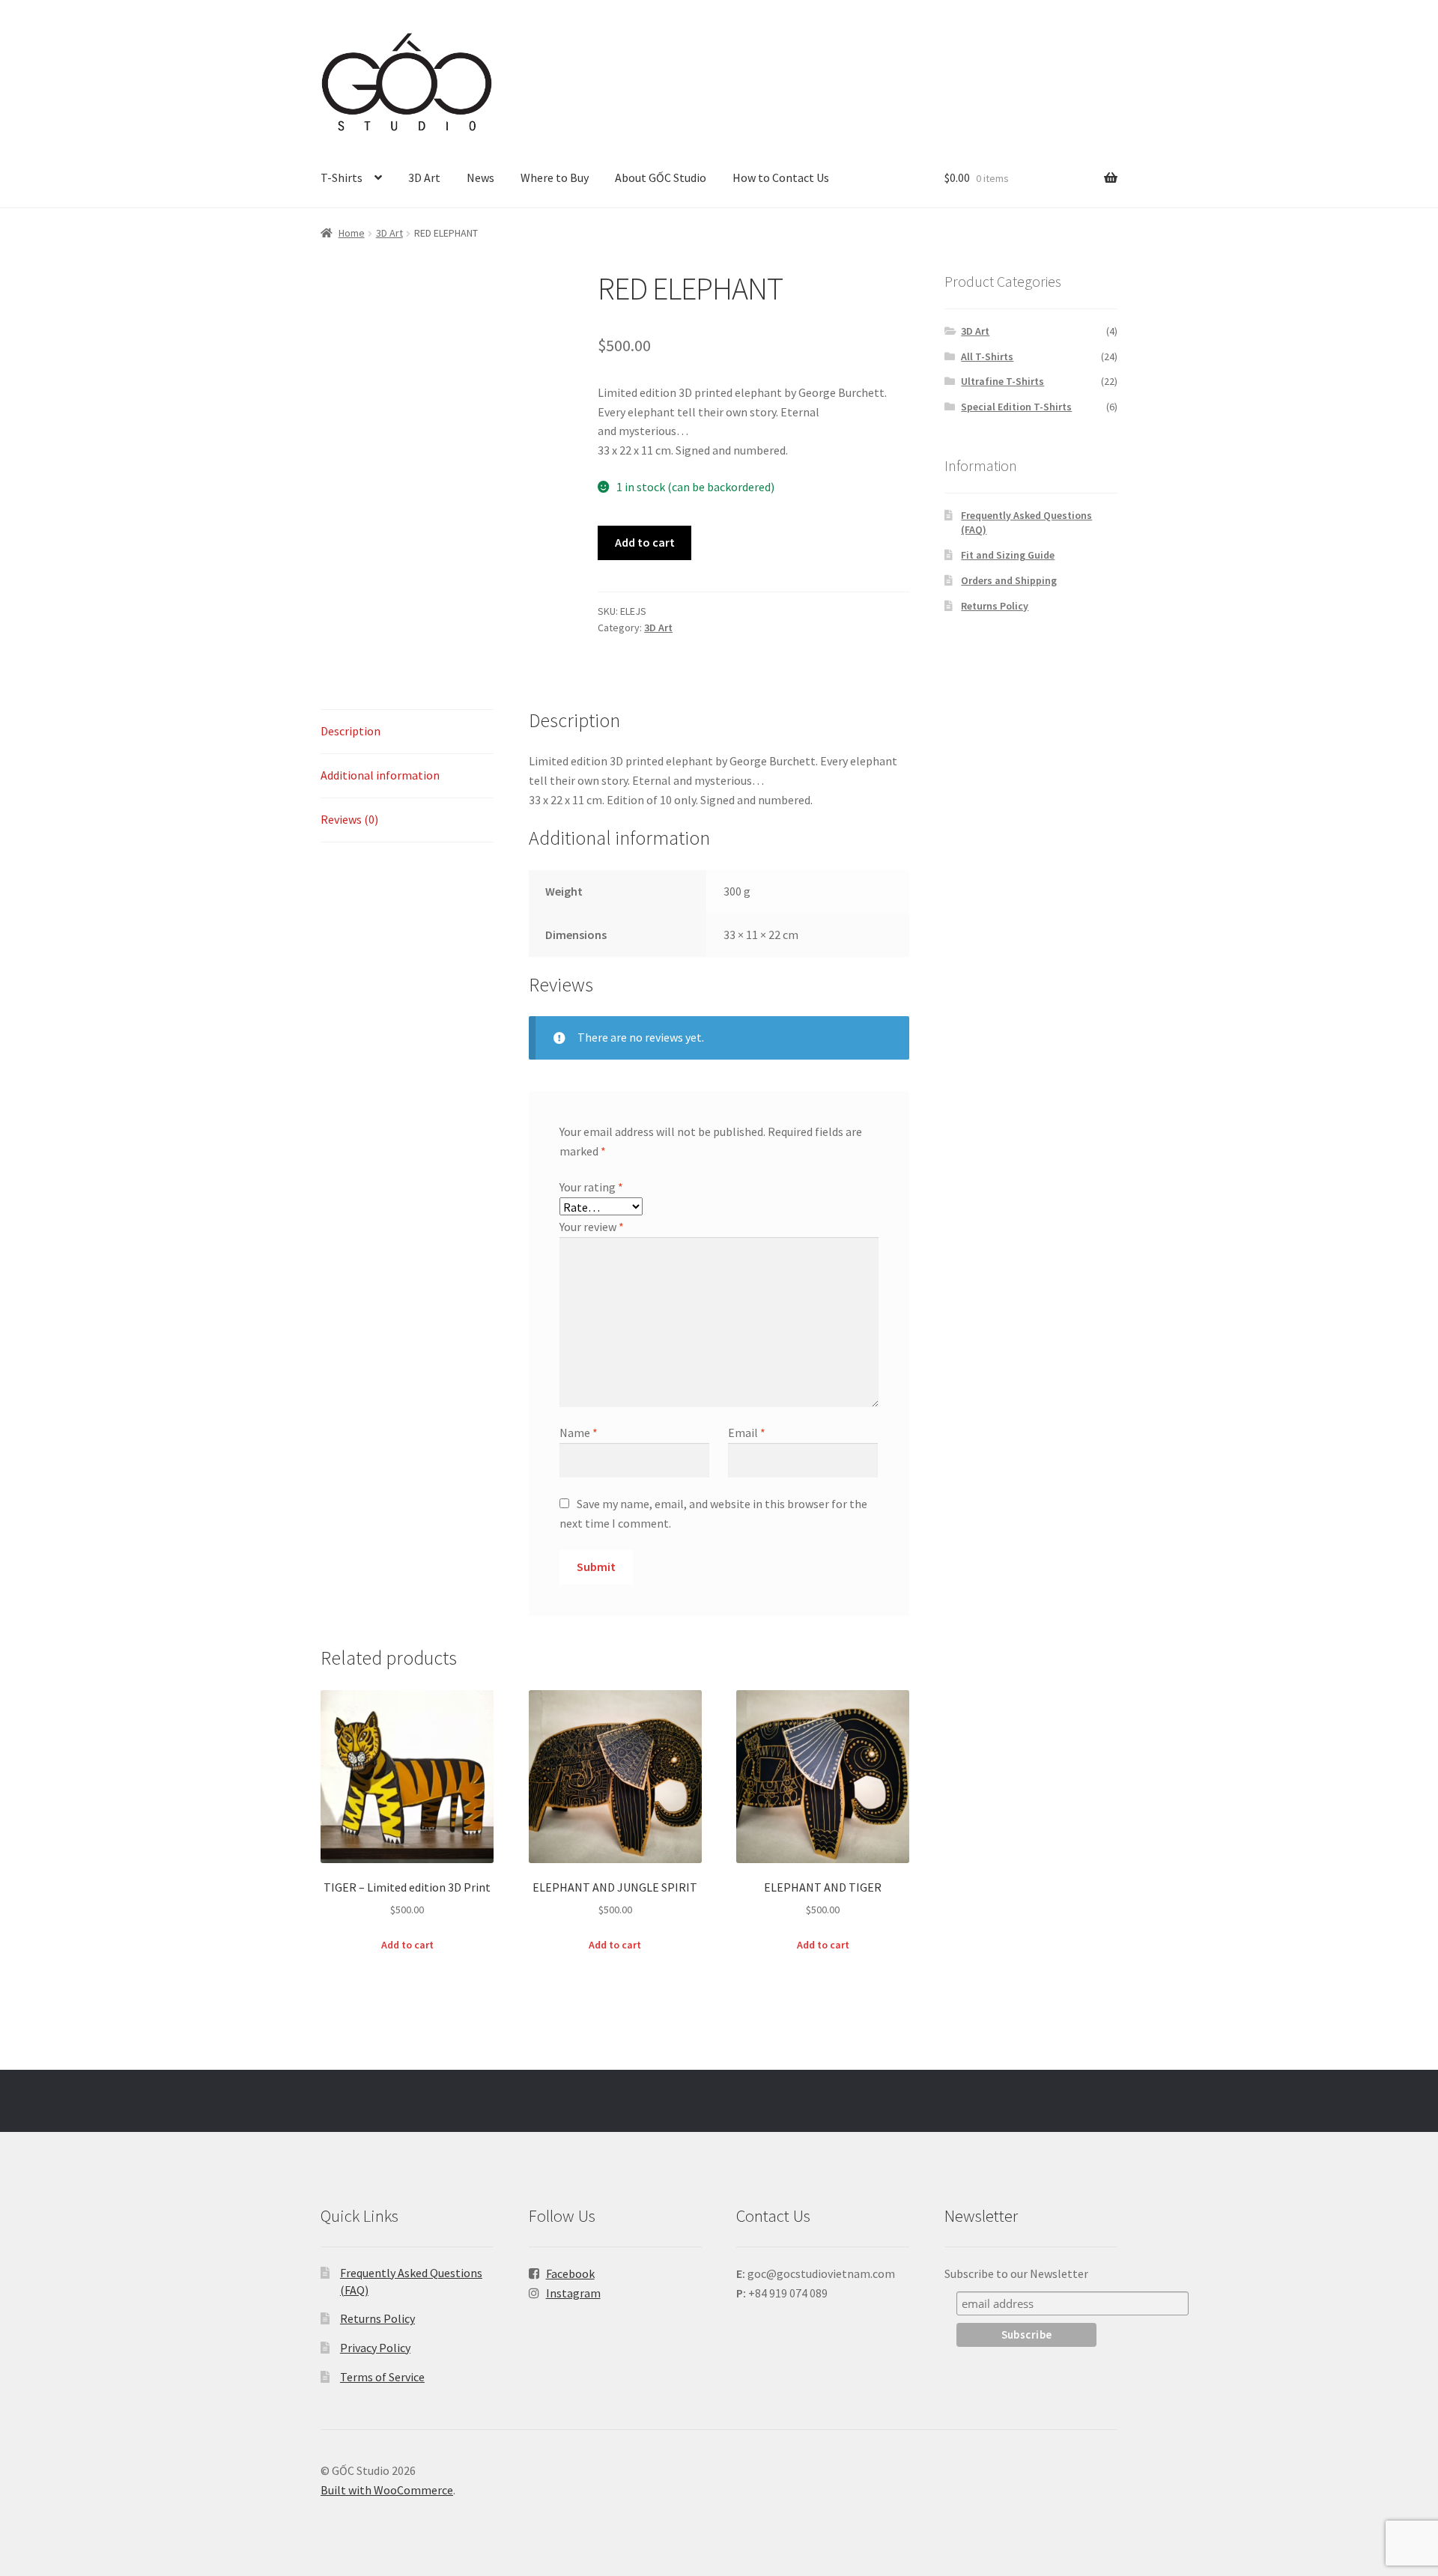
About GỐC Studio (661, 177)
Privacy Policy (375, 2348)
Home (352, 233)
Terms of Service (382, 2377)
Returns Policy (995, 606)
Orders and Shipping (1009, 580)
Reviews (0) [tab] (349, 819)
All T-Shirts (987, 356)
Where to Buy (555, 177)
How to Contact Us (781, 177)
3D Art (424, 177)
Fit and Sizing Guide (1008, 555)
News (480, 177)
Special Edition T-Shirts (1016, 407)
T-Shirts (342, 177)
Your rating (591, 1187)
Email (747, 1433)
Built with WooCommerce (387, 2490)
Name (579, 1433)
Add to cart (645, 542)
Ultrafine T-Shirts (1002, 381)
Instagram (573, 2293)
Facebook (570, 2273)
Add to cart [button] (407, 1945)
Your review (592, 1227)
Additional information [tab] (380, 775)
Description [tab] (351, 731)
